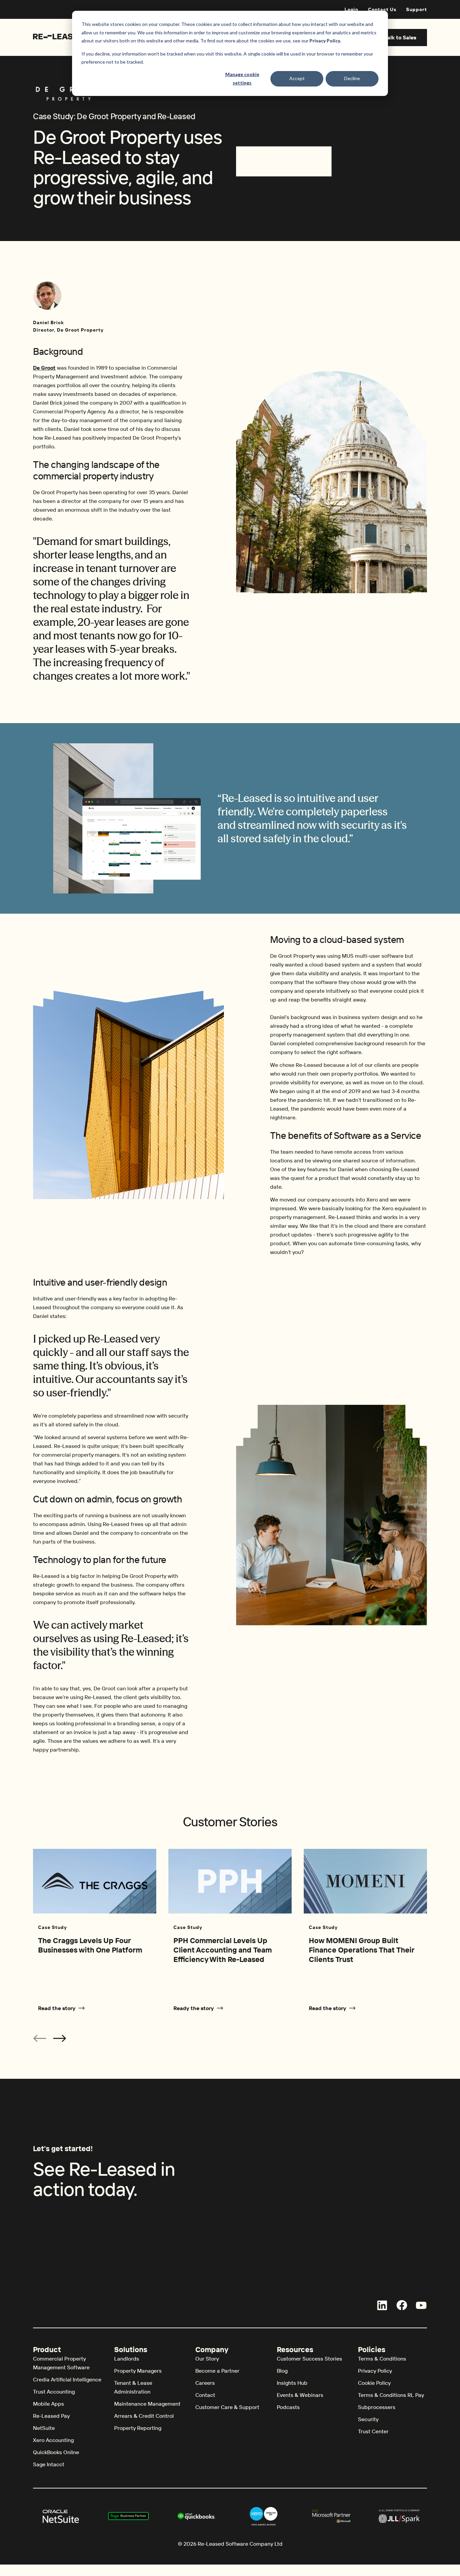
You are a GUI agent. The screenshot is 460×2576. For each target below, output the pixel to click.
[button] (60, 2038)
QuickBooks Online (56, 2452)
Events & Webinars (300, 2395)
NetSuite (44, 2428)
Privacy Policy (375, 2371)
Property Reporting (138, 2428)
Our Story (207, 2359)
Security (368, 2419)
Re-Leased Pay (51, 2416)
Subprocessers (377, 2407)
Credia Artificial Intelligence (67, 2379)
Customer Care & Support (227, 2407)
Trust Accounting (54, 2392)
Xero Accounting (53, 2440)
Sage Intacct (49, 2464)
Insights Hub (292, 2383)
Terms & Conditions (382, 2359)
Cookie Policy (374, 2383)
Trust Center (373, 2431)
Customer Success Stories (309, 2359)
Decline (352, 78)
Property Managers (138, 2371)
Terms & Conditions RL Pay (391, 2395)
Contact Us (382, 9)
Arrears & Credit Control (144, 2416)
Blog (282, 2371)
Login (351, 9)
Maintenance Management (147, 2404)
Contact (205, 2395)
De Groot (44, 368)
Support (417, 9)
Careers (205, 2383)
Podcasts (288, 2407)
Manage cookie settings (242, 78)
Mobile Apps (48, 2404)
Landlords (127, 2359)
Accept (297, 78)
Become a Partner (217, 2371)
